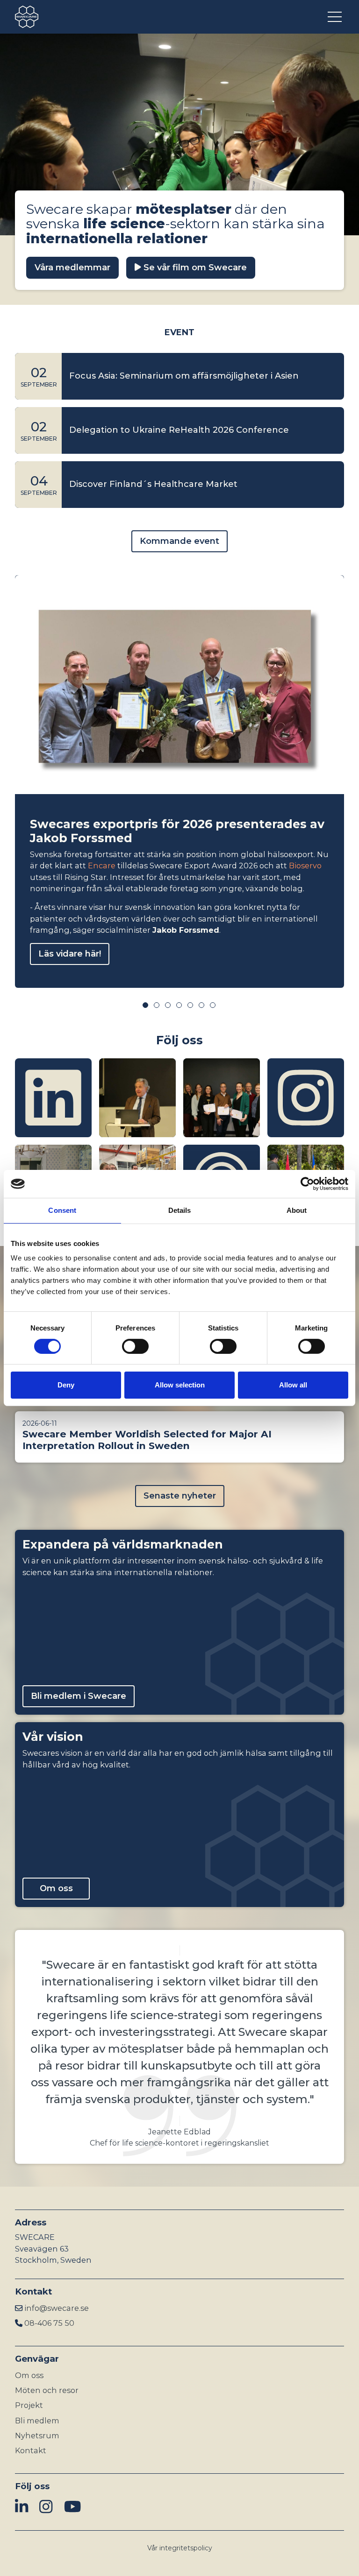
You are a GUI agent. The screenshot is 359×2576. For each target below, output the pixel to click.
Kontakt (31, 2450)
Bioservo (305, 866)
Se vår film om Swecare (194, 267)
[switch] (135, 1346)
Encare (102, 866)
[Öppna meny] (336, 17)
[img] (53, 1098)
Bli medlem (37, 2421)
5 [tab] (190, 1005)
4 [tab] (179, 1005)
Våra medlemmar (72, 267)
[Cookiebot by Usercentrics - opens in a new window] (307, 1184)
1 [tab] (145, 1005)
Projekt (29, 2405)
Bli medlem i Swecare (79, 1696)
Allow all (293, 1385)
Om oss (56, 1888)
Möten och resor (47, 2390)
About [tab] (297, 1210)
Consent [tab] (62, 1210)
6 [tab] (201, 1005)
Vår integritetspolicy (180, 2548)
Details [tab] (180, 1210)
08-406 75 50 (49, 2323)
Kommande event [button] (179, 541)
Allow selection (180, 1385)
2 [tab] (157, 1005)
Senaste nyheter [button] (180, 1496)
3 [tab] (168, 1005)
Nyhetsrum (37, 2435)
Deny (66, 1385)
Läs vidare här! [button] (70, 954)
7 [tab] (213, 1005)
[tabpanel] (179, 781)
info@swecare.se (57, 2308)
